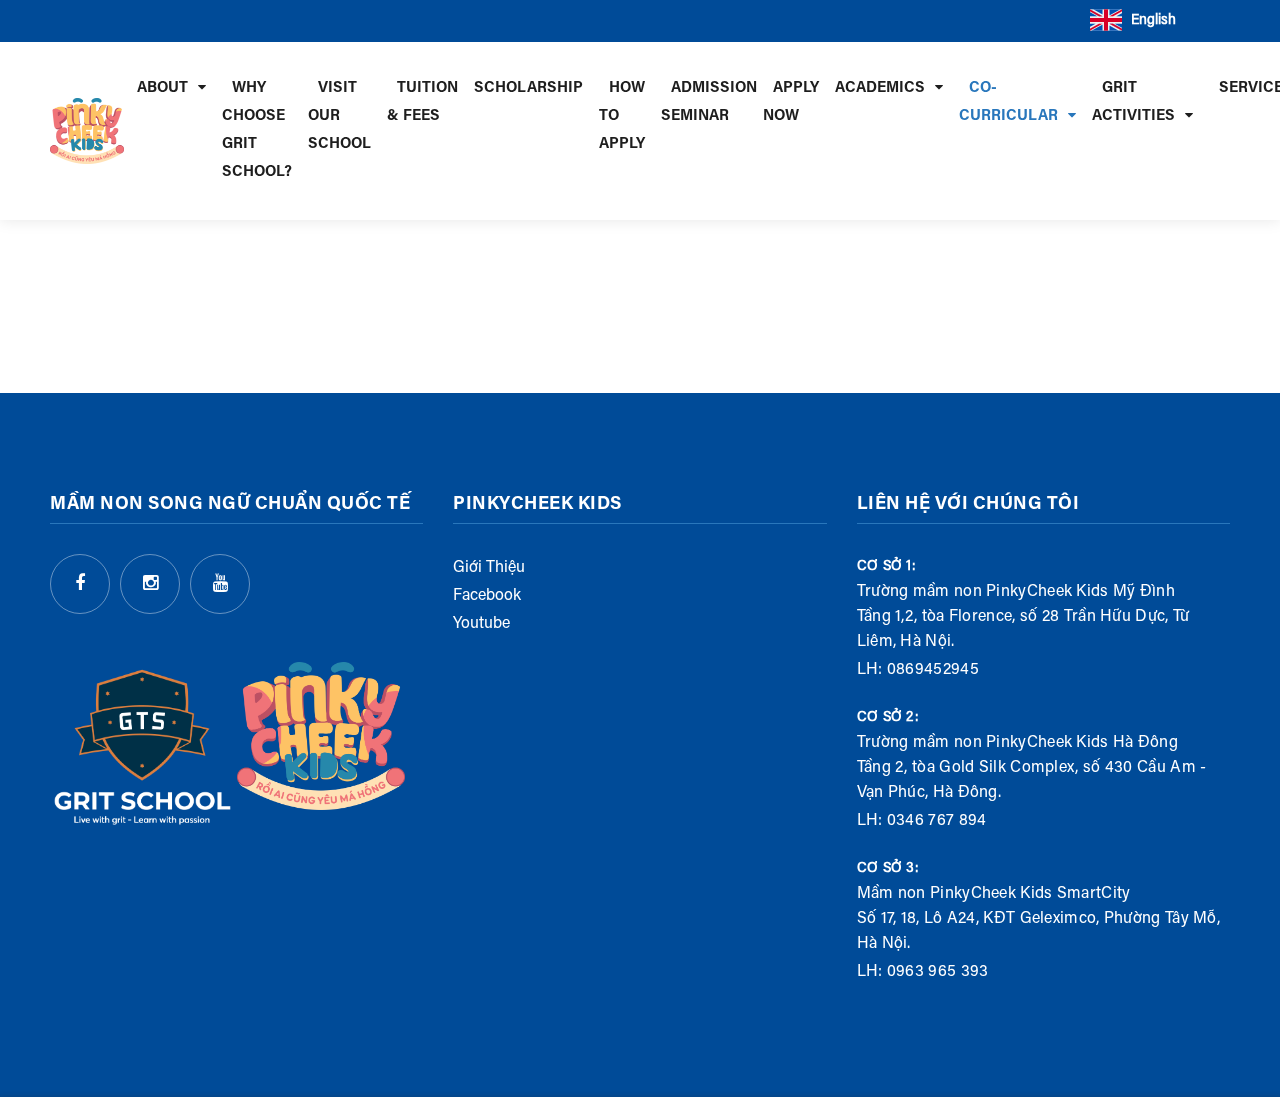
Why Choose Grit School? (257, 130)
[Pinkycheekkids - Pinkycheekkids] (87, 130)
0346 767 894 (937, 821)
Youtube (481, 624)
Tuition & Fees (422, 102)
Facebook (487, 596)
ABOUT (162, 88)
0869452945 (933, 670)
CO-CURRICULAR (1008, 102)
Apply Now (791, 102)
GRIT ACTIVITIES (1133, 102)
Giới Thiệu (489, 568)
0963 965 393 (938, 972)
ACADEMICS (880, 88)
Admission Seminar (709, 102)
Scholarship (528, 88)
